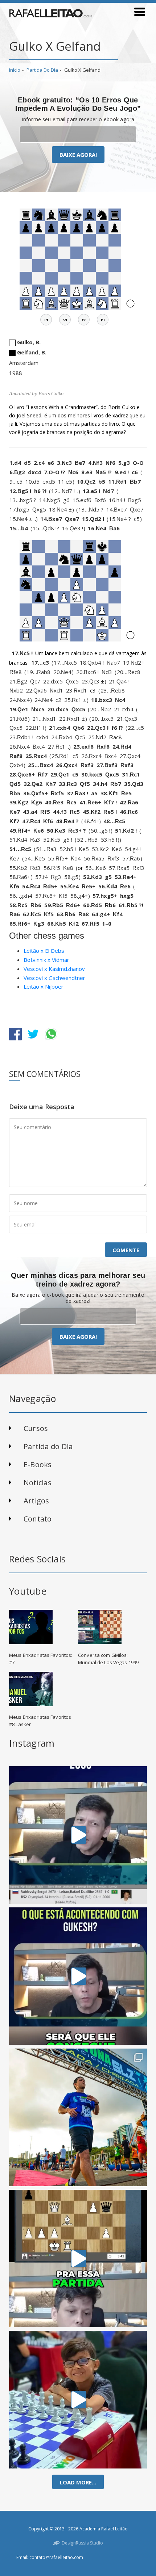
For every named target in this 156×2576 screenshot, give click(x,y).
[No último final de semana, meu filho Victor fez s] (78, 2400)
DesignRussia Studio (82, 2543)
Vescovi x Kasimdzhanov (54, 969)
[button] (46, 320)
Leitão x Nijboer (44, 986)
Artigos (36, 1501)
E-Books (38, 1464)
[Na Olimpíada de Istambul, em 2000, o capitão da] (78, 1835)
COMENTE (126, 1250)
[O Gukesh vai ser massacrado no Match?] (78, 1976)
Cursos (36, 1428)
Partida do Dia (42, 70)
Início (15, 70)
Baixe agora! (78, 155)
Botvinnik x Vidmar (46, 960)
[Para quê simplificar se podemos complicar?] (78, 2259)
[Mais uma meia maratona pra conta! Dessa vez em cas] (78, 2117)
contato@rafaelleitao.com (56, 2557)
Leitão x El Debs (44, 951)
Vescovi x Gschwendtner (54, 978)
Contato (38, 1519)
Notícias (38, 1483)
